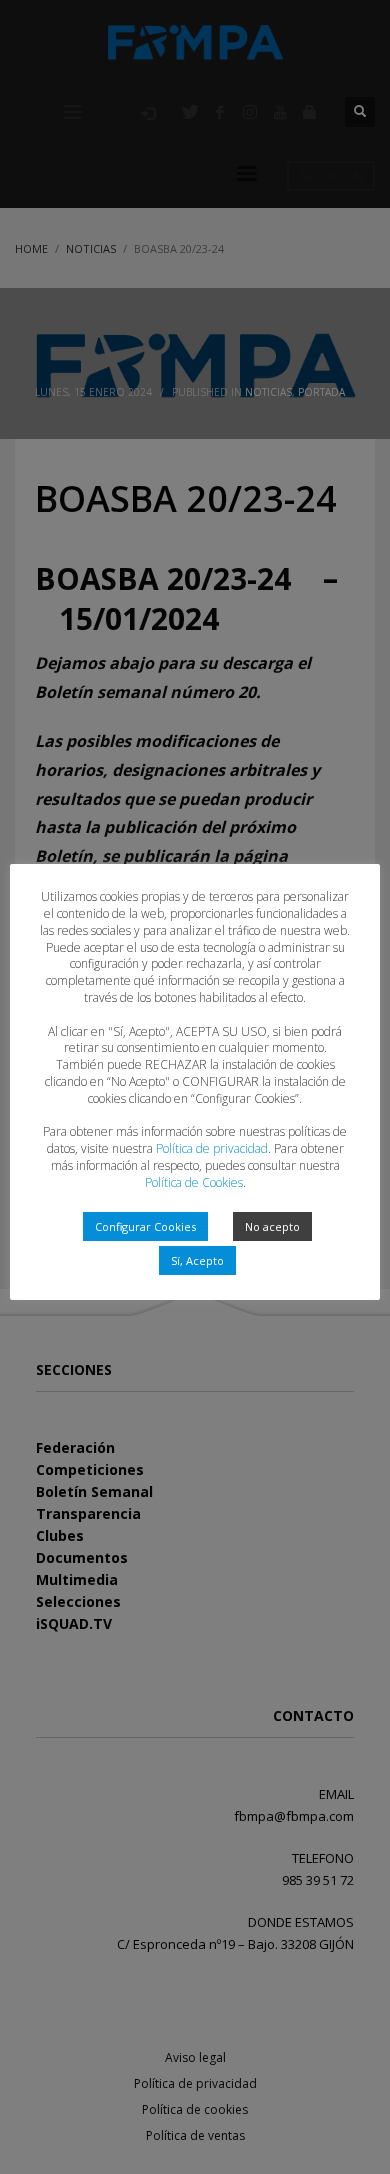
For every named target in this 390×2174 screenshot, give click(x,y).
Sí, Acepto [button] (197, 1260)
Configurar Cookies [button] (145, 1226)
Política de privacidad (212, 1148)
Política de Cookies (194, 1182)
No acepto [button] (272, 1226)
